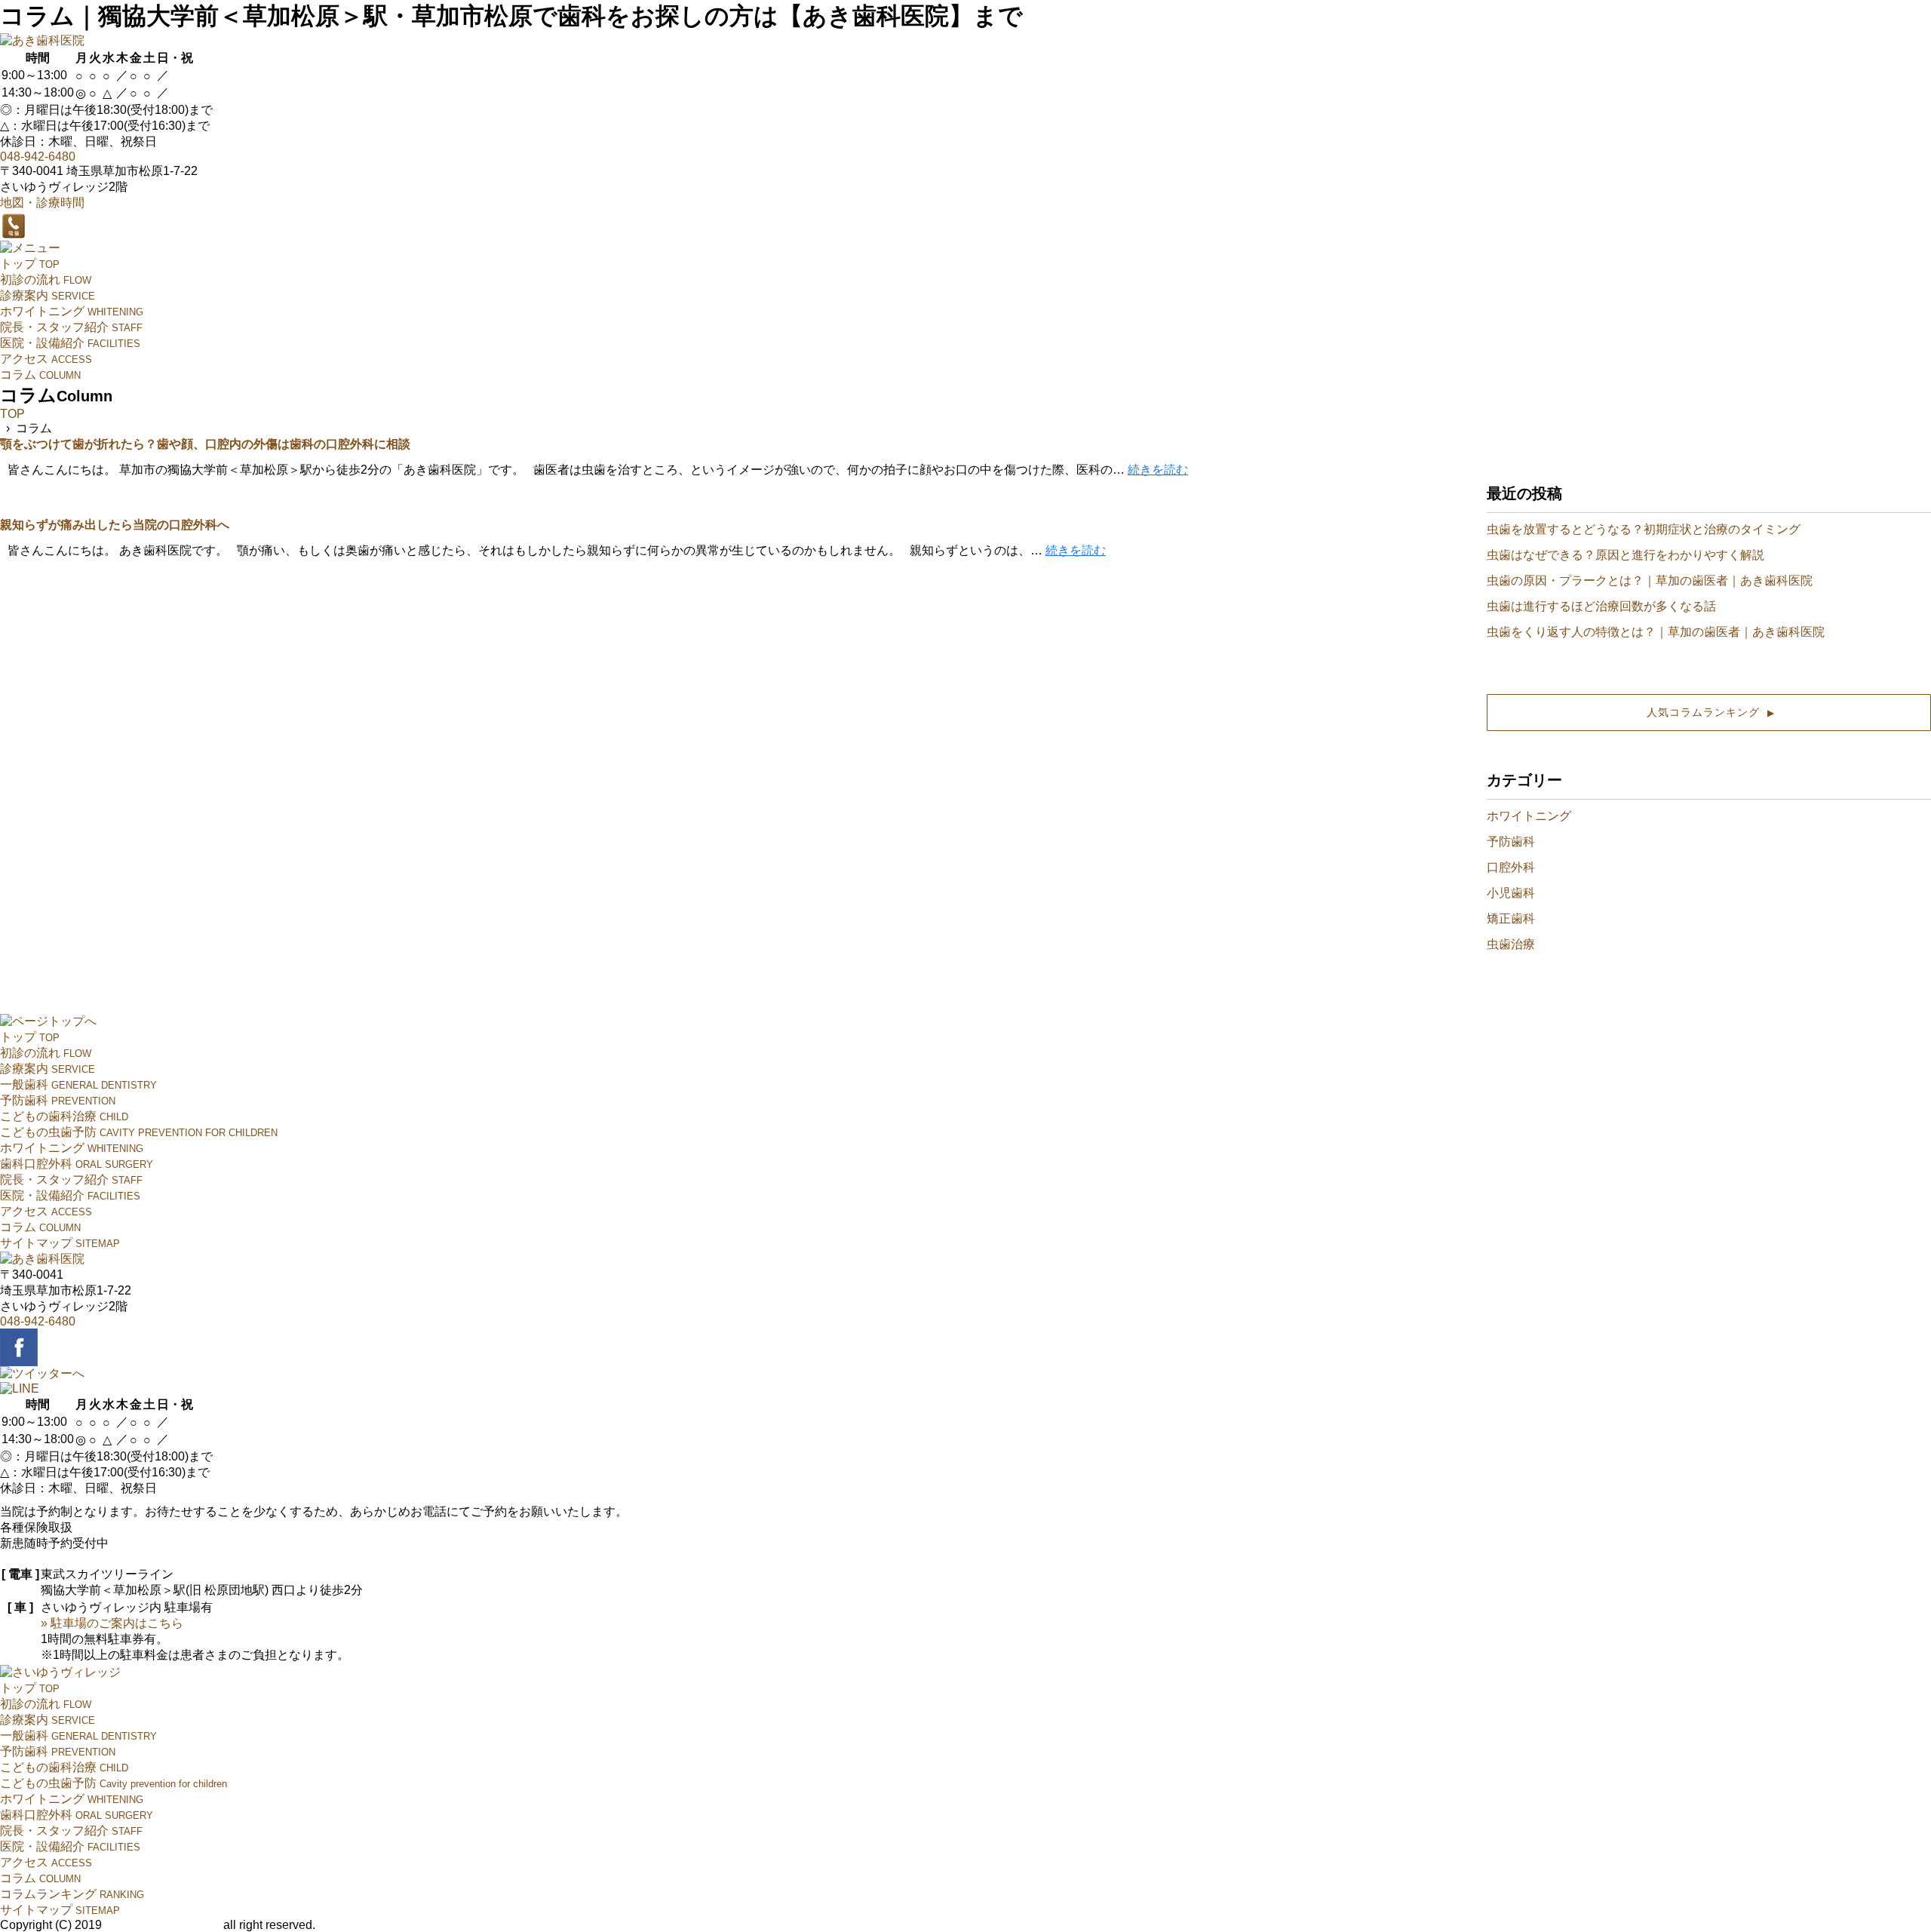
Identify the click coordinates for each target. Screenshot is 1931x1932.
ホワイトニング (1529, 816)
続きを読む (1158, 470)
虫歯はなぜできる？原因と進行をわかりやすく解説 (1626, 555)
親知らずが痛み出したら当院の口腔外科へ (115, 525)
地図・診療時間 (42, 203)
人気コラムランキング (1709, 712)
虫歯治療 (1511, 944)
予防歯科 (1511, 842)
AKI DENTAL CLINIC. (162, 1925)
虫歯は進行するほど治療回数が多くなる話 (1601, 606)
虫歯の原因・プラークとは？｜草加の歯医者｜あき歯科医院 (1650, 581)
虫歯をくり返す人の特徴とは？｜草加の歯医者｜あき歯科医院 (1656, 632)
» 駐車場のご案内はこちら (112, 1623)
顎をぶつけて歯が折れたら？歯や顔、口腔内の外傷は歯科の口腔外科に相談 (205, 444)
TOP (12, 414)
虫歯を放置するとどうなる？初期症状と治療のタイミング (1644, 529)
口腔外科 (1511, 867)
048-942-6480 (38, 157)
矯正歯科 (1511, 918)
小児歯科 (1511, 893)
